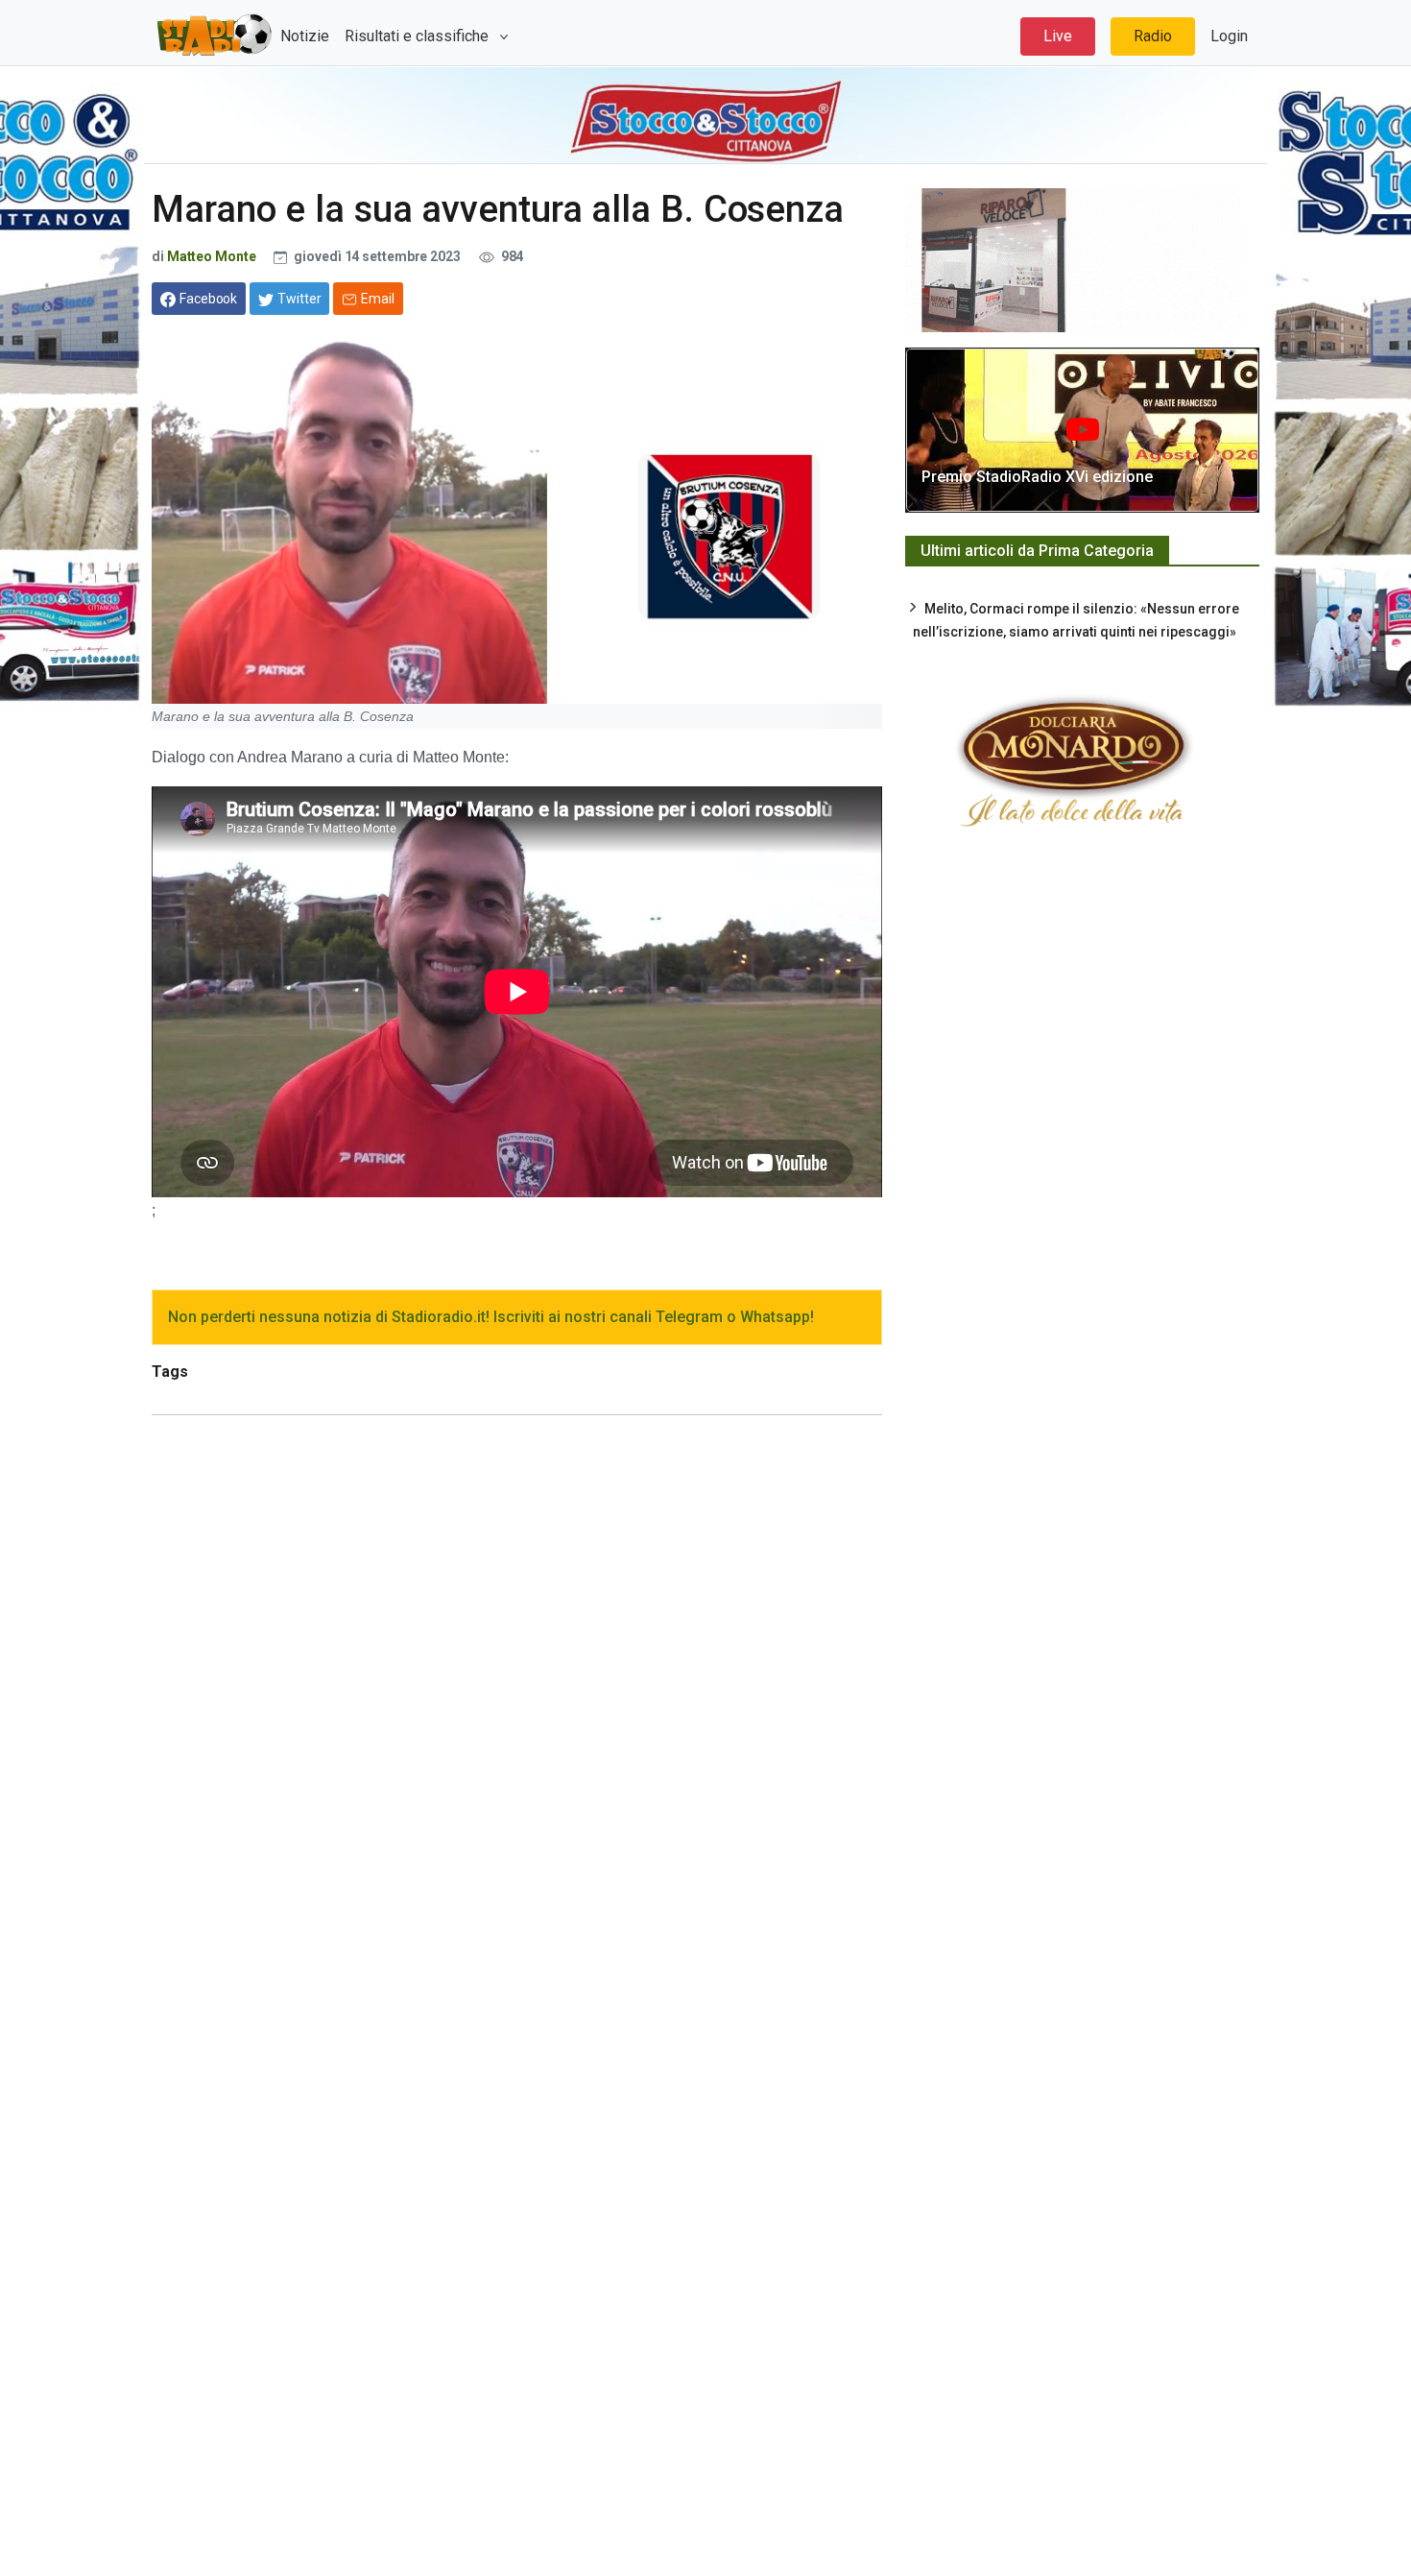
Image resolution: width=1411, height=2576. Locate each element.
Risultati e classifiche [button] (419, 36)
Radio (1153, 36)
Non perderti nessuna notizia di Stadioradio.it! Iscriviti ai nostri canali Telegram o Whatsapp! (491, 1317)
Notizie (305, 36)
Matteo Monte (212, 256)
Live (1058, 36)
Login (1229, 36)
